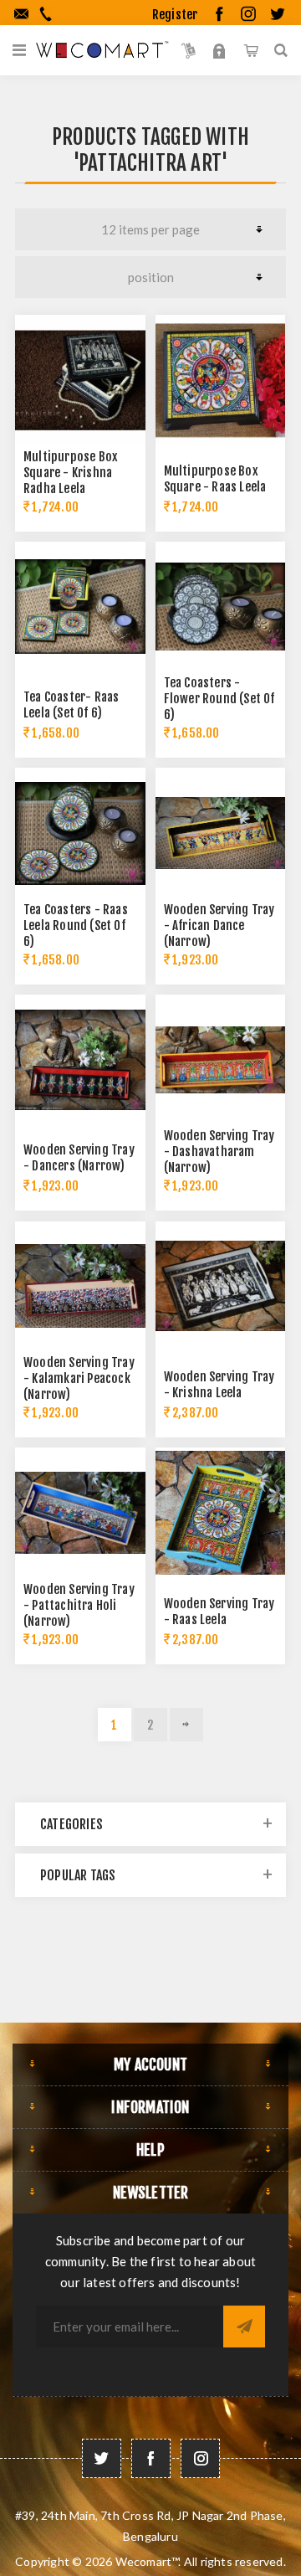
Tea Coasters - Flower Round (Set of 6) (219, 699)
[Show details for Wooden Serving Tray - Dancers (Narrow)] (80, 1060)
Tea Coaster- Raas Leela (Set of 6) (71, 705)
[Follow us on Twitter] (102, 2458)
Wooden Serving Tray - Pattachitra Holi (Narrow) (79, 1605)
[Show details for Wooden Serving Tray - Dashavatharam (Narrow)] (221, 1060)
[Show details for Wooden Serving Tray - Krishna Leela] (221, 1287)
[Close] (261, 158)
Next (186, 1725)
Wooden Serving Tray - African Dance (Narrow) (219, 926)
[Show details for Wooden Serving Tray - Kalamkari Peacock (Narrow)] (80, 1287)
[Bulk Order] (189, 50)
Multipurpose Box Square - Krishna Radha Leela (71, 473)
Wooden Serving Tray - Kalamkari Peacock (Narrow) (79, 1378)
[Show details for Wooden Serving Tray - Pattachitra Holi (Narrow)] (80, 1513)
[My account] (219, 50)
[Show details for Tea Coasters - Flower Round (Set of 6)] (221, 607)
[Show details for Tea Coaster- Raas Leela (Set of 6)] (80, 607)
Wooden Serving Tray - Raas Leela (219, 1612)
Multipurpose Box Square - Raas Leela (215, 479)
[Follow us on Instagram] (200, 2458)
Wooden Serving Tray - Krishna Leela (219, 1385)
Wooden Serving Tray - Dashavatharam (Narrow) (219, 1152)
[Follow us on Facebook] (151, 2458)
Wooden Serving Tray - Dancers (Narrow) (79, 1158)
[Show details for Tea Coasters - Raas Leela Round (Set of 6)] (80, 833)
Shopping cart (250, 50)
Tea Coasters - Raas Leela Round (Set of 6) (76, 926)
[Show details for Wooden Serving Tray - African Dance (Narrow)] (221, 833)
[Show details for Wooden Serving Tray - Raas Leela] (221, 1513)
